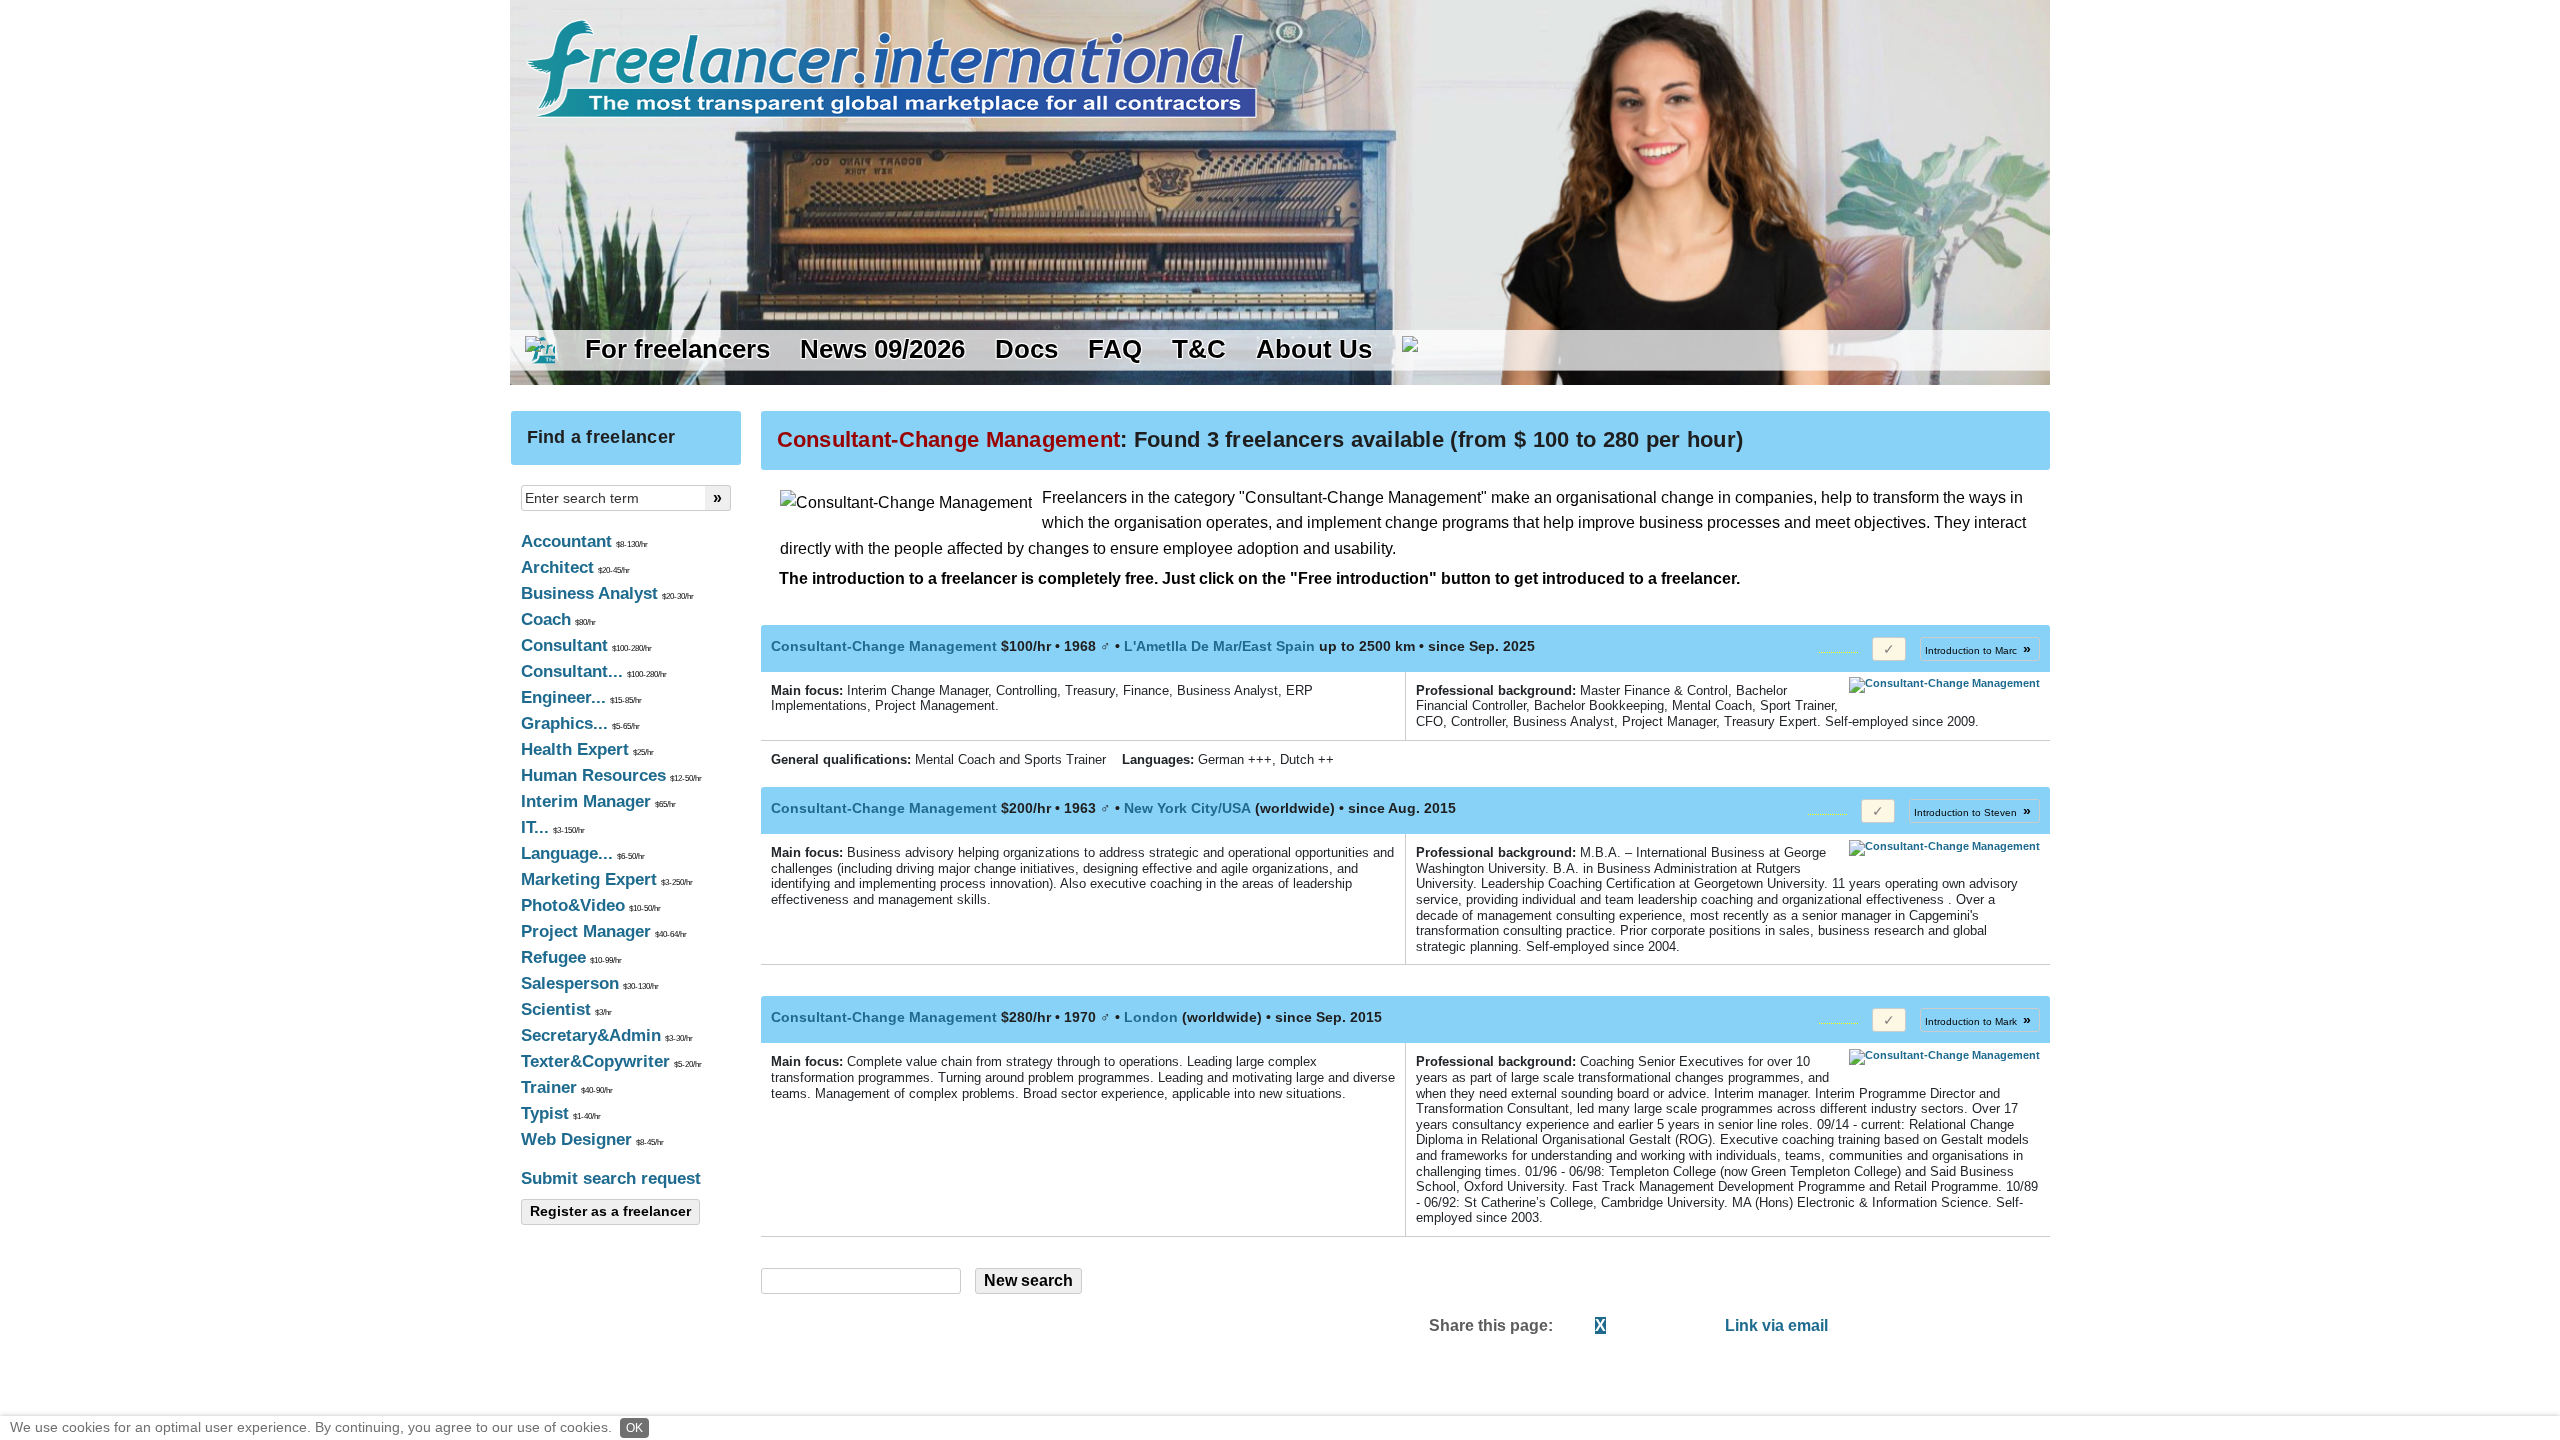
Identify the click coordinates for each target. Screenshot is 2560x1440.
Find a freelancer (601, 437)
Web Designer (592, 1139)
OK (634, 1428)
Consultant (586, 645)
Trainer (567, 1087)
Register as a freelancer (610, 1211)
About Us (1314, 349)
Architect (575, 567)
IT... (553, 827)
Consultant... (594, 671)
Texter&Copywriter (611, 1061)
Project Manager (604, 931)
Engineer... (581, 697)
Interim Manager (598, 801)
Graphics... (580, 723)
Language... (583, 853)
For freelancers (677, 349)
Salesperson (590, 983)
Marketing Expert (607, 879)
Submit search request (611, 1178)
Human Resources (611, 775)
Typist (561, 1113)
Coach (558, 619)
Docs (1026, 349)
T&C (1199, 349)
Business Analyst (607, 593)
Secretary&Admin (607, 1035)
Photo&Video (591, 905)
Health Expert (587, 749)
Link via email (1776, 1325)
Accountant (584, 541)
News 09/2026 (882, 349)
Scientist (566, 1009)
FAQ (1115, 349)
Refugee (571, 957)
